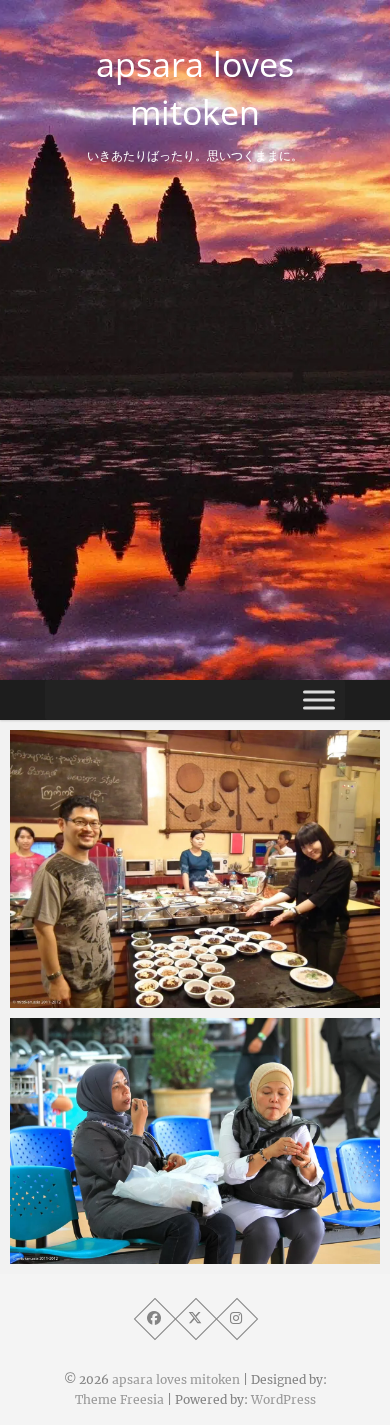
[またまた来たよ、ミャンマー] (195, 869)
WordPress (283, 1399)
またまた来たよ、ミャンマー (147, 998)
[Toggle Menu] (319, 699)
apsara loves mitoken (195, 88)
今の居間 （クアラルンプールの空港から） (194, 1254)
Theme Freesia (119, 1399)
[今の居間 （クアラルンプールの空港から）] (195, 1141)
